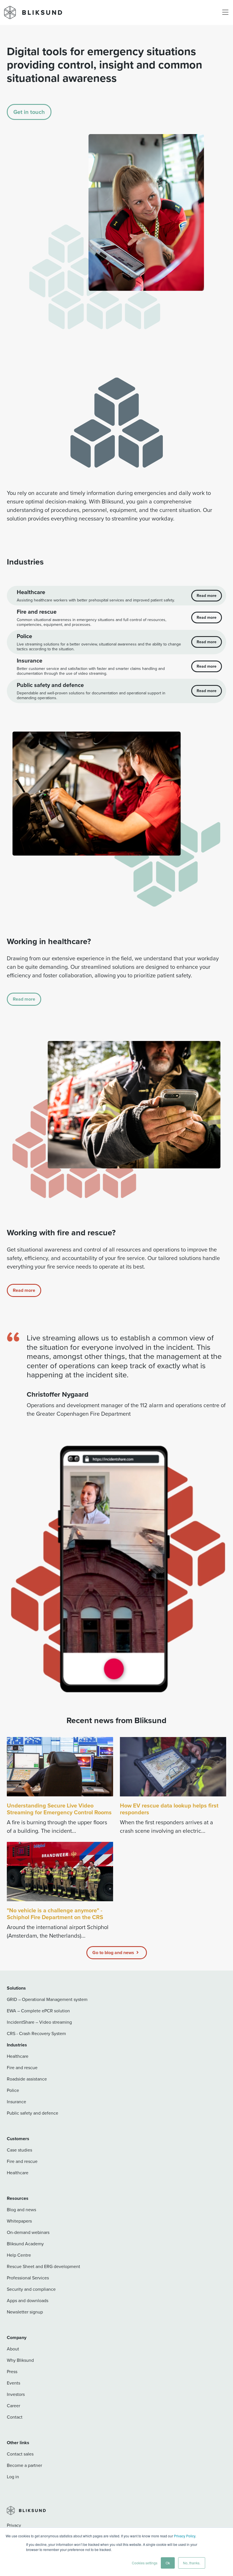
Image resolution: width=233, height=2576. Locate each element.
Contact (15, 2417)
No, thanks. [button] (192, 2563)
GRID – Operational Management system (47, 1999)
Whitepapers (19, 2221)
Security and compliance (31, 2289)
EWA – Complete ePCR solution (38, 2011)
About (13, 2349)
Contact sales (20, 2454)
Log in (13, 2477)
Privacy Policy (185, 2536)
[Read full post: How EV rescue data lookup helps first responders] (173, 1767)
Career (13, 2406)
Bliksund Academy (25, 2244)
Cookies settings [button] (145, 2563)
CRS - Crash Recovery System (36, 2033)
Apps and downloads (28, 2301)
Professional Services (28, 2278)
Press (12, 2372)
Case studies (19, 2150)
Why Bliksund (20, 2360)
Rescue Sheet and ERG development (43, 2266)
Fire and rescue (22, 2068)
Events (13, 2383)
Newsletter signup (25, 2312)
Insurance (16, 2102)
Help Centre (19, 2255)
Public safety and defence (33, 2113)
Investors (16, 2394)
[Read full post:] (60, 1872)
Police (13, 2090)
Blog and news (21, 2210)
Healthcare (18, 2056)
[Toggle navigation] (225, 13)
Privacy (14, 2525)
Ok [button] (168, 2563)
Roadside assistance (27, 2079)
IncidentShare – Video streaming (39, 2022)
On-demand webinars (28, 2232)
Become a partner (24, 2465)
